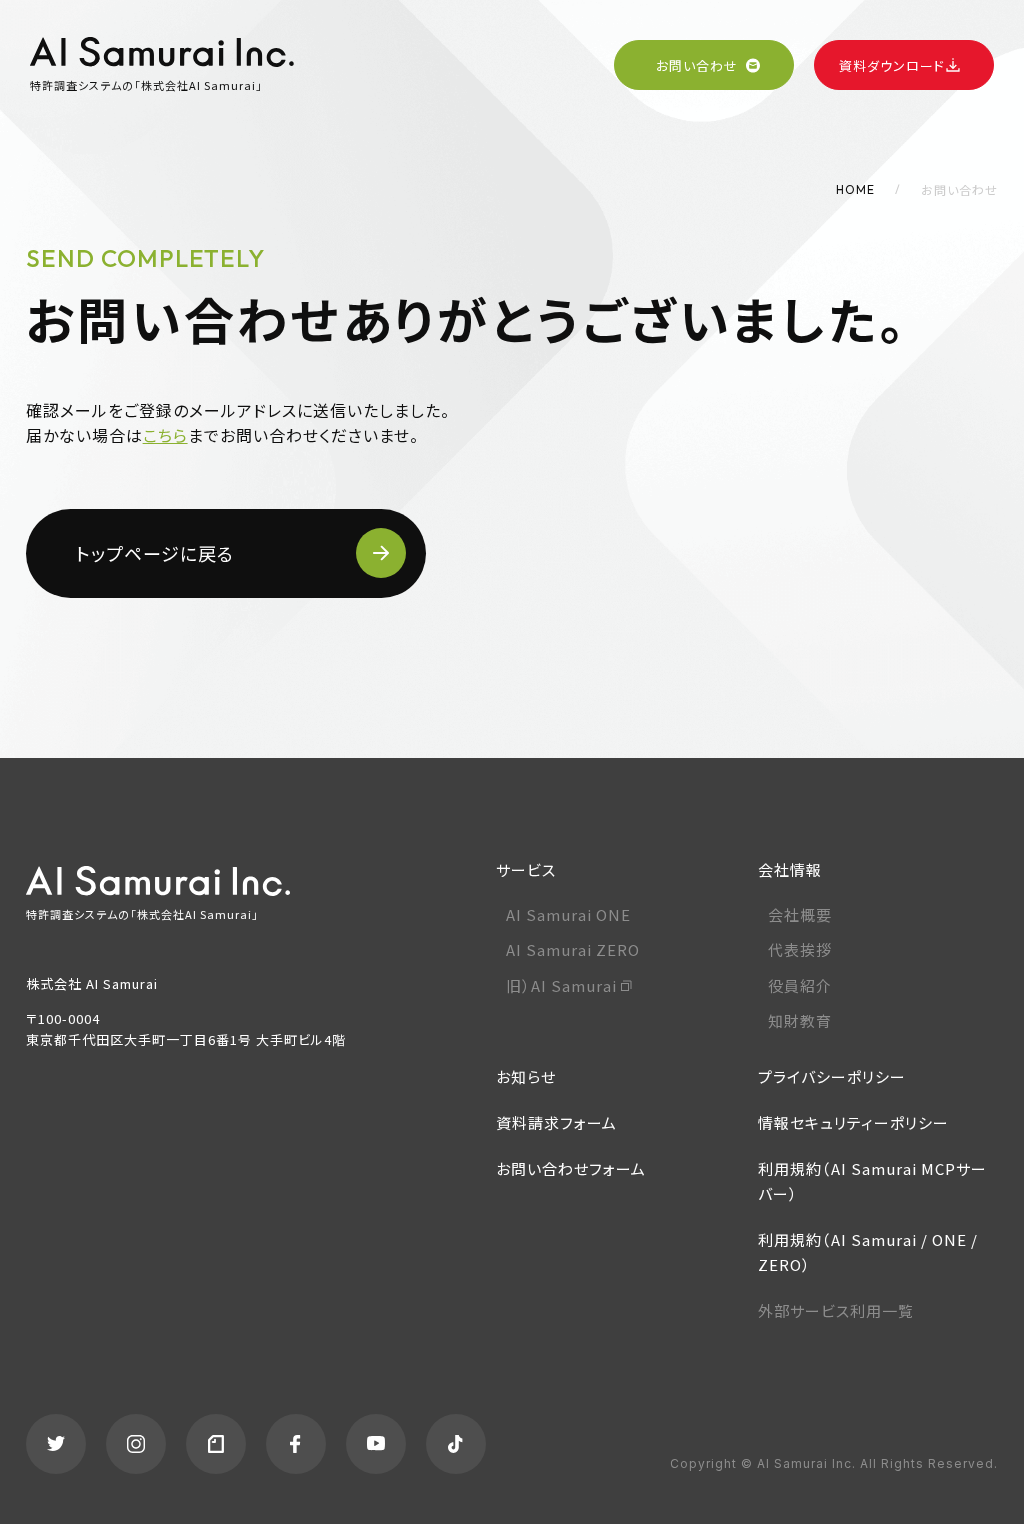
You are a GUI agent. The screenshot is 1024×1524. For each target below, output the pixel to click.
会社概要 (800, 914)
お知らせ (526, 1076)
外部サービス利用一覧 (836, 1310)
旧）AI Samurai (561, 985)
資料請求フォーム (556, 1122)
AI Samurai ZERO (573, 949)
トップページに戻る (155, 553)
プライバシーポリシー (832, 1076)
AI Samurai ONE (568, 914)
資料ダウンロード (892, 65)
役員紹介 (800, 985)
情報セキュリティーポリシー (853, 1122)
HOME (855, 189)
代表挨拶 (800, 949)
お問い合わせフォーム (571, 1168)
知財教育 (800, 1020)
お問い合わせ (697, 65)
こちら (165, 435)
